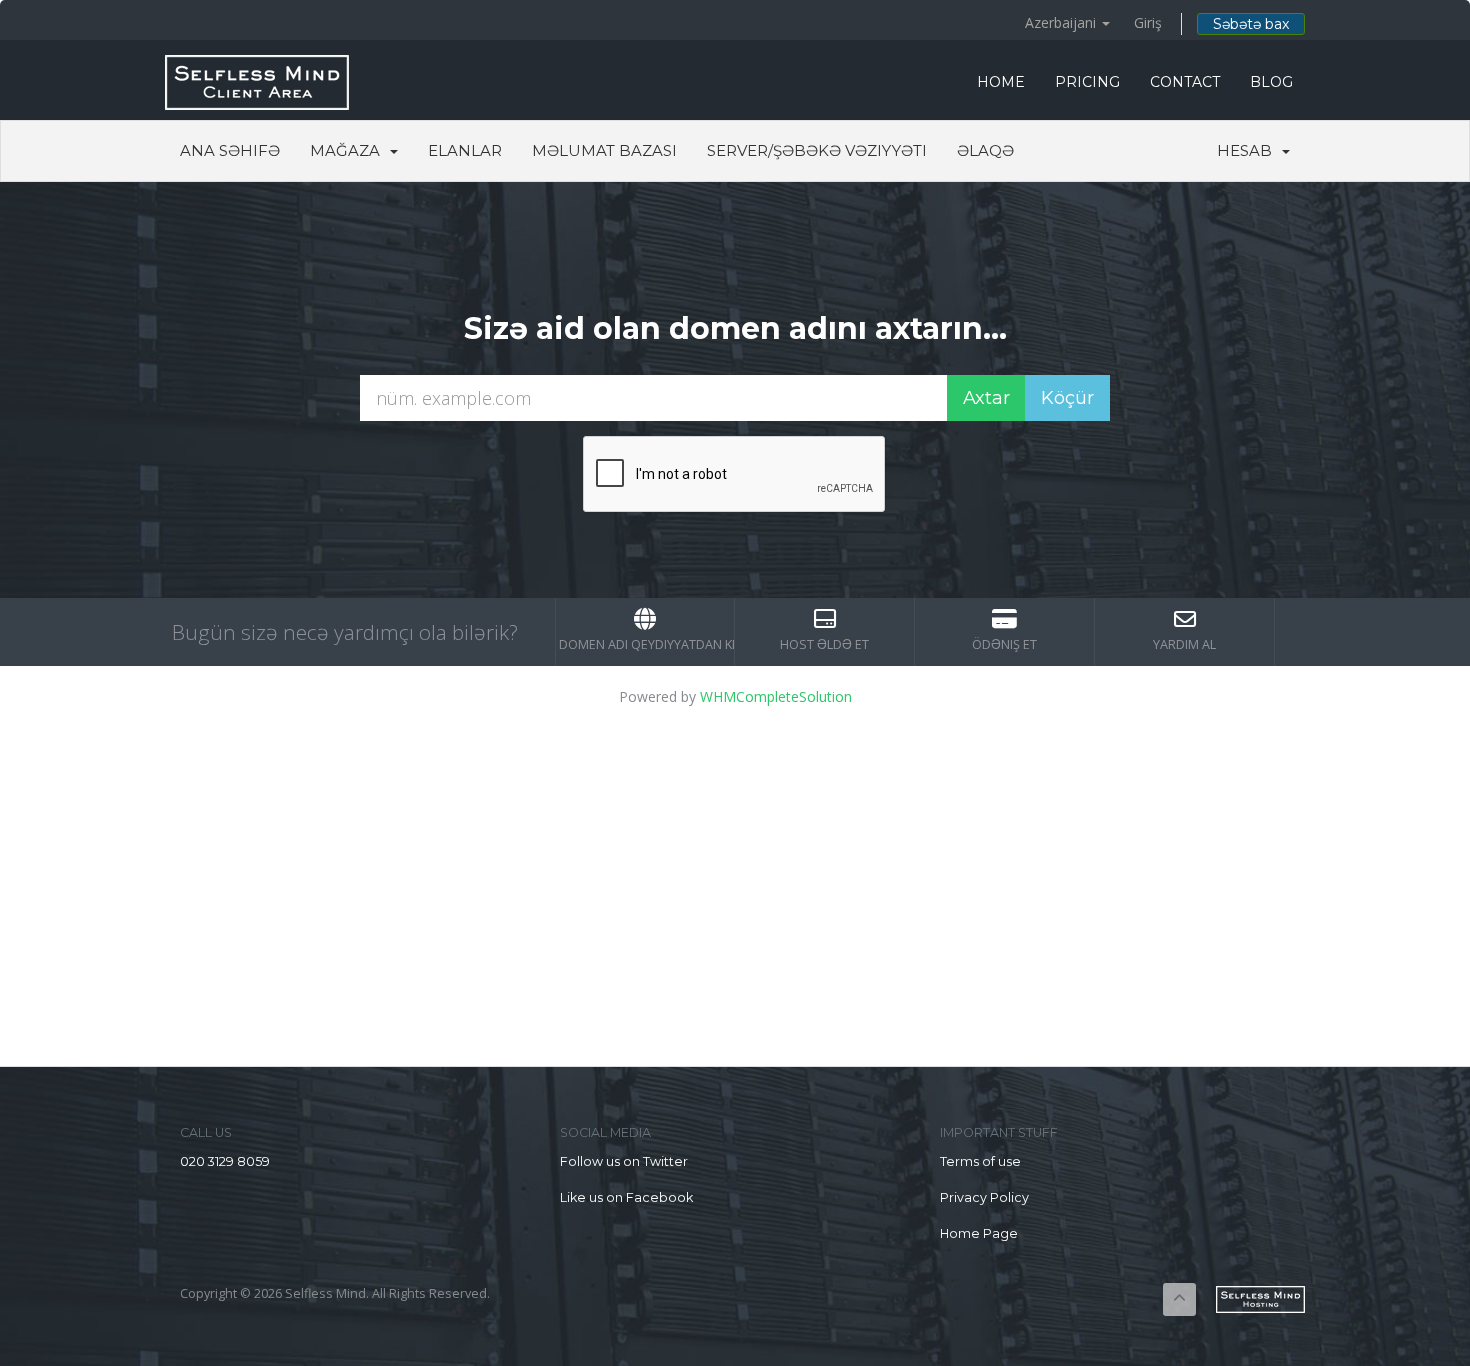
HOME (1001, 82)
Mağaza (349, 150)
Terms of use (980, 1161)
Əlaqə (985, 150)
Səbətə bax (1251, 24)
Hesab (1248, 150)
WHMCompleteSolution (776, 696)
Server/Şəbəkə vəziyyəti (817, 150)
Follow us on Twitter (624, 1161)
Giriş (1148, 22)
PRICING (1087, 82)
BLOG (1271, 82)
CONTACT (1185, 82)
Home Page (979, 1233)
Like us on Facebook (626, 1197)
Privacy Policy (984, 1197)
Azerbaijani (1062, 22)
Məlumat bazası (604, 150)
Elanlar (465, 150)
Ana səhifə (230, 150)
